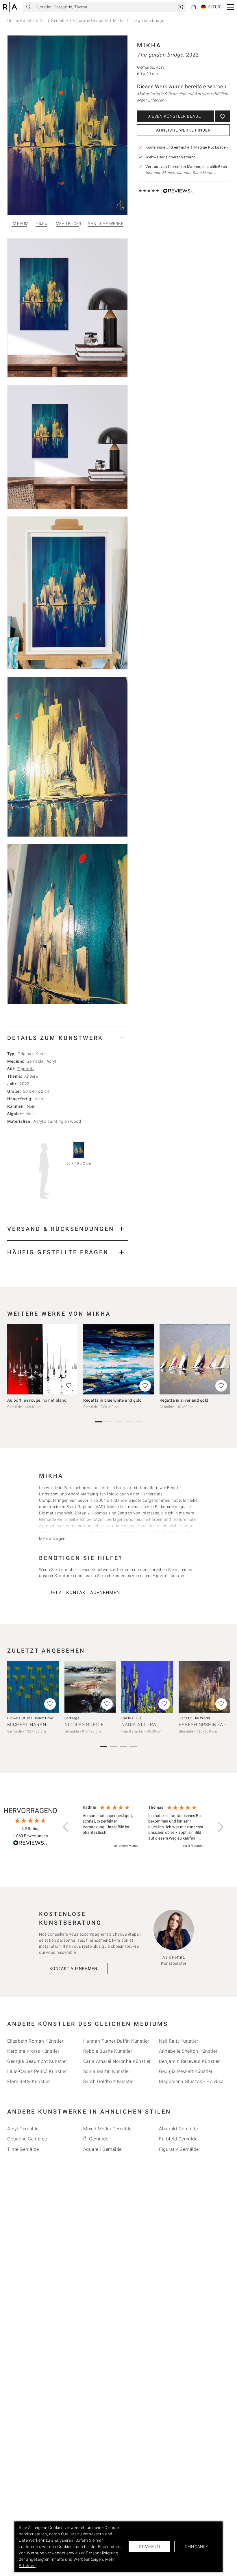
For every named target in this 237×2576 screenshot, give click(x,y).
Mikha (119, 20)
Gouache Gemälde (27, 2139)
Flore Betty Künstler (28, 2081)
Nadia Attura (139, 1725)
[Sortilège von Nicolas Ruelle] (90, 1687)
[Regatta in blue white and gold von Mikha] (118, 1359)
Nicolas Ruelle (84, 1725)
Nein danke (196, 2547)
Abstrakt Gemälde (178, 2129)
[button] (230, 7)
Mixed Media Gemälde (108, 2129)
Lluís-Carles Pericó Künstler (37, 2071)
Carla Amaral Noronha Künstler (117, 2061)
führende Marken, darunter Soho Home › (180, 173)
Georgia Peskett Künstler (186, 2071)
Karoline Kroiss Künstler (33, 2051)
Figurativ (26, 1069)
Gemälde (59, 20)
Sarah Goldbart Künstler (109, 2081)
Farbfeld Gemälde (178, 2139)
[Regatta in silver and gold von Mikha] (195, 1359)
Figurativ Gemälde (90, 20)
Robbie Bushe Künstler (108, 2051)
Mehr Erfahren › (152, 100)
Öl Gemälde (96, 2139)
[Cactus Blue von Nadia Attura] (147, 1687)
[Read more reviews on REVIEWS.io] (30, 1844)
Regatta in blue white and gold (112, 1400)
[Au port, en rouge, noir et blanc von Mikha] (42, 1359)
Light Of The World (194, 1718)
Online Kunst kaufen (27, 20)
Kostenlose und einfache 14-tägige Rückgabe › (187, 147)
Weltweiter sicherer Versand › (172, 157)
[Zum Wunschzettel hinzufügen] (223, 116)
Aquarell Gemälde (102, 2149)
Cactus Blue (132, 1718)
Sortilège (72, 1718)
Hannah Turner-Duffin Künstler (116, 2041)
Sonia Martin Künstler (107, 2071)
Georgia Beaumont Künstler (37, 2061)
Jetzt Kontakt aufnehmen (85, 1592)
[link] (180, 7)
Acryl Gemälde (23, 2129)
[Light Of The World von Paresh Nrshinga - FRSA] (204, 1687)
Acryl (51, 1061)
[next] (223, 1362)
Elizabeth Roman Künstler (35, 2041)
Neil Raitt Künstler (179, 2041)
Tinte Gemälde (23, 2149)
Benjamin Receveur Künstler (189, 2061)
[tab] (67, 1038)
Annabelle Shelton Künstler (188, 2051)
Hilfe (41, 223)
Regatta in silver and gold (184, 1400)
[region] (143, 1827)
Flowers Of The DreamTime (30, 1718)
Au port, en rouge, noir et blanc (37, 1400)
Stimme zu (149, 2547)
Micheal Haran (27, 1725)
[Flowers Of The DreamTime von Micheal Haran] (33, 1687)
